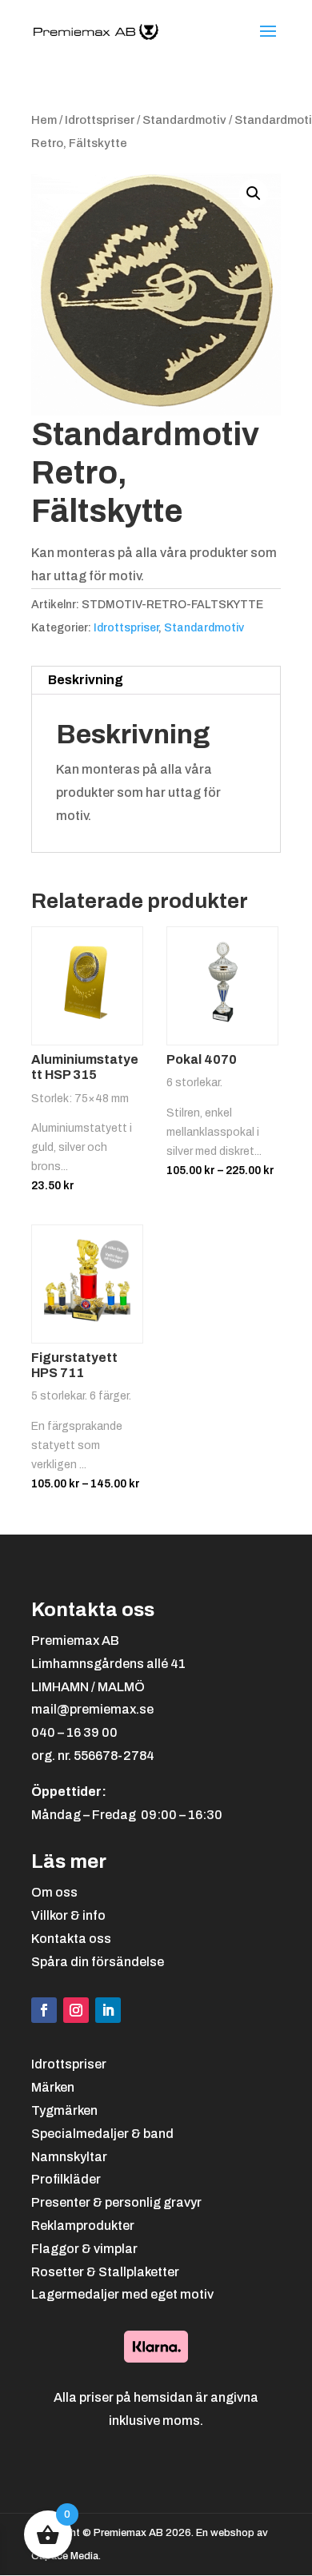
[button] (254, 193)
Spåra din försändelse (98, 1962)
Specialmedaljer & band (102, 2134)
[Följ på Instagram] (76, 2010)
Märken (53, 2087)
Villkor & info (68, 1915)
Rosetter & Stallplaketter (105, 2272)
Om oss (54, 1892)
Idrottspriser (100, 120)
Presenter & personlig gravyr (116, 2202)
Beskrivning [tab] (86, 680)
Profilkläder (66, 2179)
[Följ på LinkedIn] (108, 2010)
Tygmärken (64, 2110)
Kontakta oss (71, 1939)
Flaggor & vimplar (84, 2249)
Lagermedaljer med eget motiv (122, 2294)
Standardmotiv (184, 120)
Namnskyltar (69, 2157)
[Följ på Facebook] (44, 2010)
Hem (44, 120)
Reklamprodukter (83, 2226)
